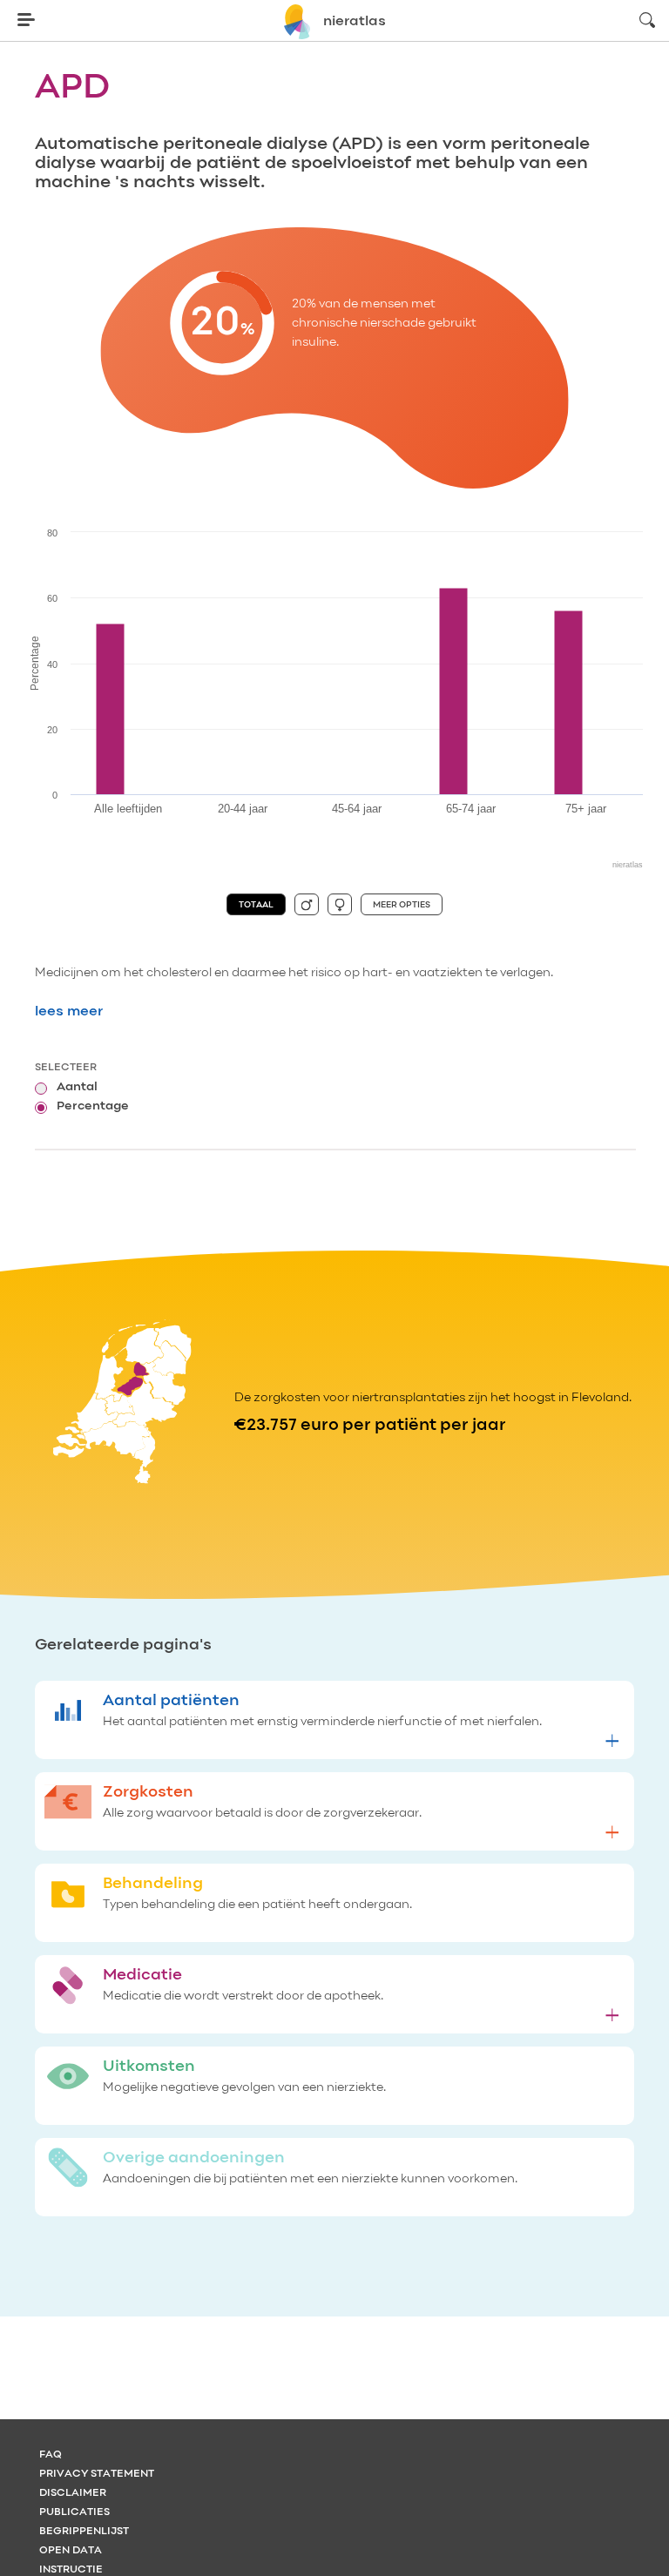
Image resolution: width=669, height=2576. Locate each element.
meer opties (402, 905)
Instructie (71, 2570)
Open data (71, 2551)
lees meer (69, 1012)
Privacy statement (97, 2474)
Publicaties (74, 2512)
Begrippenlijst (84, 2532)
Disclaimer (73, 2493)
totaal (256, 905)
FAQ (51, 2455)
